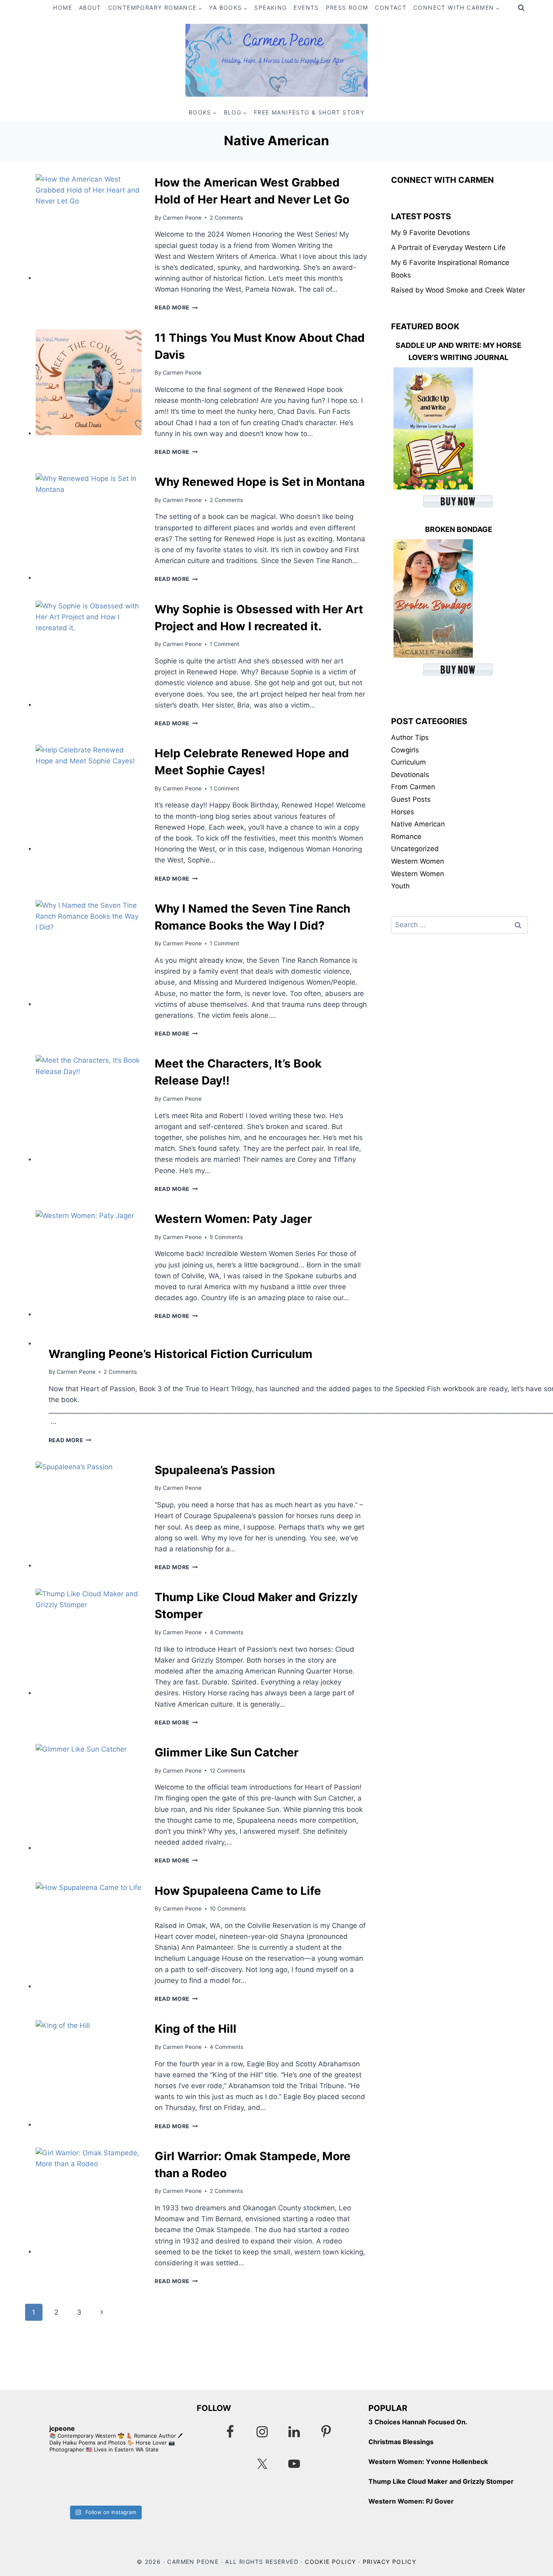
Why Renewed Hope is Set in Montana (260, 482)
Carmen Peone (182, 218)
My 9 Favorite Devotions (431, 233)
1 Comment (224, 644)
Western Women (418, 861)
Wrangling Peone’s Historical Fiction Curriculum (181, 1354)
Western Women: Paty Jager (233, 1219)
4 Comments (227, 1632)
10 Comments (228, 1909)
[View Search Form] (521, 8)
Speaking (270, 7)
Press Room (347, 7)
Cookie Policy (330, 2562)
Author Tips (410, 737)
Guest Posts (411, 799)
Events (306, 7)
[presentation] (89, 227)
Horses (403, 812)
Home (63, 7)
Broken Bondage (459, 529)
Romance (406, 837)
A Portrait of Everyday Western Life (448, 248)
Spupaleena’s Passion (215, 1470)
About (90, 7)
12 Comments (228, 1771)
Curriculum (408, 762)
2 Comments (226, 218)
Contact (391, 7)
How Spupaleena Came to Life (238, 1891)
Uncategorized (415, 849)
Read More (176, 307)
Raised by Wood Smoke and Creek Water (458, 290)
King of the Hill (196, 2029)
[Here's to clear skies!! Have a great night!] (65, 2481)
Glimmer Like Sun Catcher (227, 1752)
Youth (400, 886)
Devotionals (410, 775)
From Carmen (413, 787)
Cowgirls (405, 750)
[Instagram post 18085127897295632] (145, 2481)
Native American (418, 824)
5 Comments (226, 1237)
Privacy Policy (390, 2562)
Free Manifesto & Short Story (309, 112)
